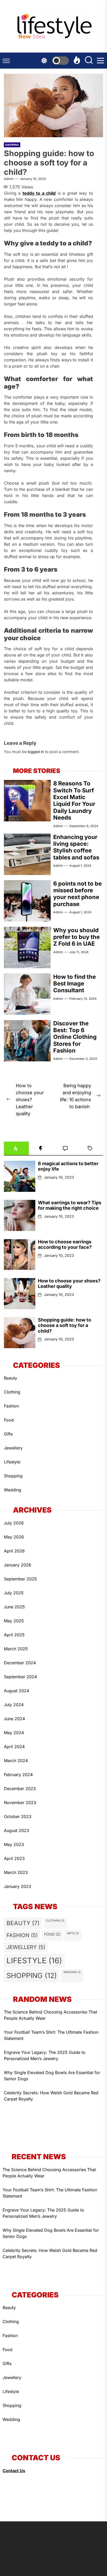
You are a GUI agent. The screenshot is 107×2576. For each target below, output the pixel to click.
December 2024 (20, 1663)
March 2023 (16, 1872)
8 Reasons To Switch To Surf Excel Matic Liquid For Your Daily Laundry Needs (74, 800)
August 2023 (16, 1830)
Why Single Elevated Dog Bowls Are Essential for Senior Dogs (52, 2076)
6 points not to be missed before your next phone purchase (78, 894)
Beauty (11, 1378)
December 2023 (20, 1789)
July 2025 (14, 1593)
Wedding (13, 1490)
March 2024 (16, 1761)
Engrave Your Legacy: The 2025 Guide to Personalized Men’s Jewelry (45, 2055)
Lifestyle (12, 1462)
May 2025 (14, 1621)
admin (9, 179)
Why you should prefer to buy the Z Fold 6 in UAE (76, 937)
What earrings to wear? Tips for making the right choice (70, 1205)
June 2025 (14, 1607)
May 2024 (14, 1733)
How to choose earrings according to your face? (66, 1245)
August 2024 (16, 1691)
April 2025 (14, 1635)
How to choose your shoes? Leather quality (69, 1284)
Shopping (12, 145)
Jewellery (13, 1448)
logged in (36, 752)
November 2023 (20, 1803)
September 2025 (20, 1579)
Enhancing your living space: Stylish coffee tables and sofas (76, 847)
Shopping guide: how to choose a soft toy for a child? (65, 1325)
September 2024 (20, 1677)
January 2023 (18, 1886)
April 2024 (14, 1747)
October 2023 (18, 1816)
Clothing (12, 1392)
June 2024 (14, 1719)
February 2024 (18, 1775)
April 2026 (14, 1551)
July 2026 (14, 1523)
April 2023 (14, 1858)
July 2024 (14, 1705)
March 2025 (16, 1649)
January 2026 (18, 1565)
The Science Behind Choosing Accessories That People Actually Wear (51, 2015)
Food (9, 1420)
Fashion (11, 1406)
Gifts (8, 1434)
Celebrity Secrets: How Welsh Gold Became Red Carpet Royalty (51, 2096)
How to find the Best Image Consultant (75, 984)
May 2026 (14, 1537)
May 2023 (14, 1844)
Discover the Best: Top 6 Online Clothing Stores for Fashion (75, 1037)
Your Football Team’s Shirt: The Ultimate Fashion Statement (51, 2035)
